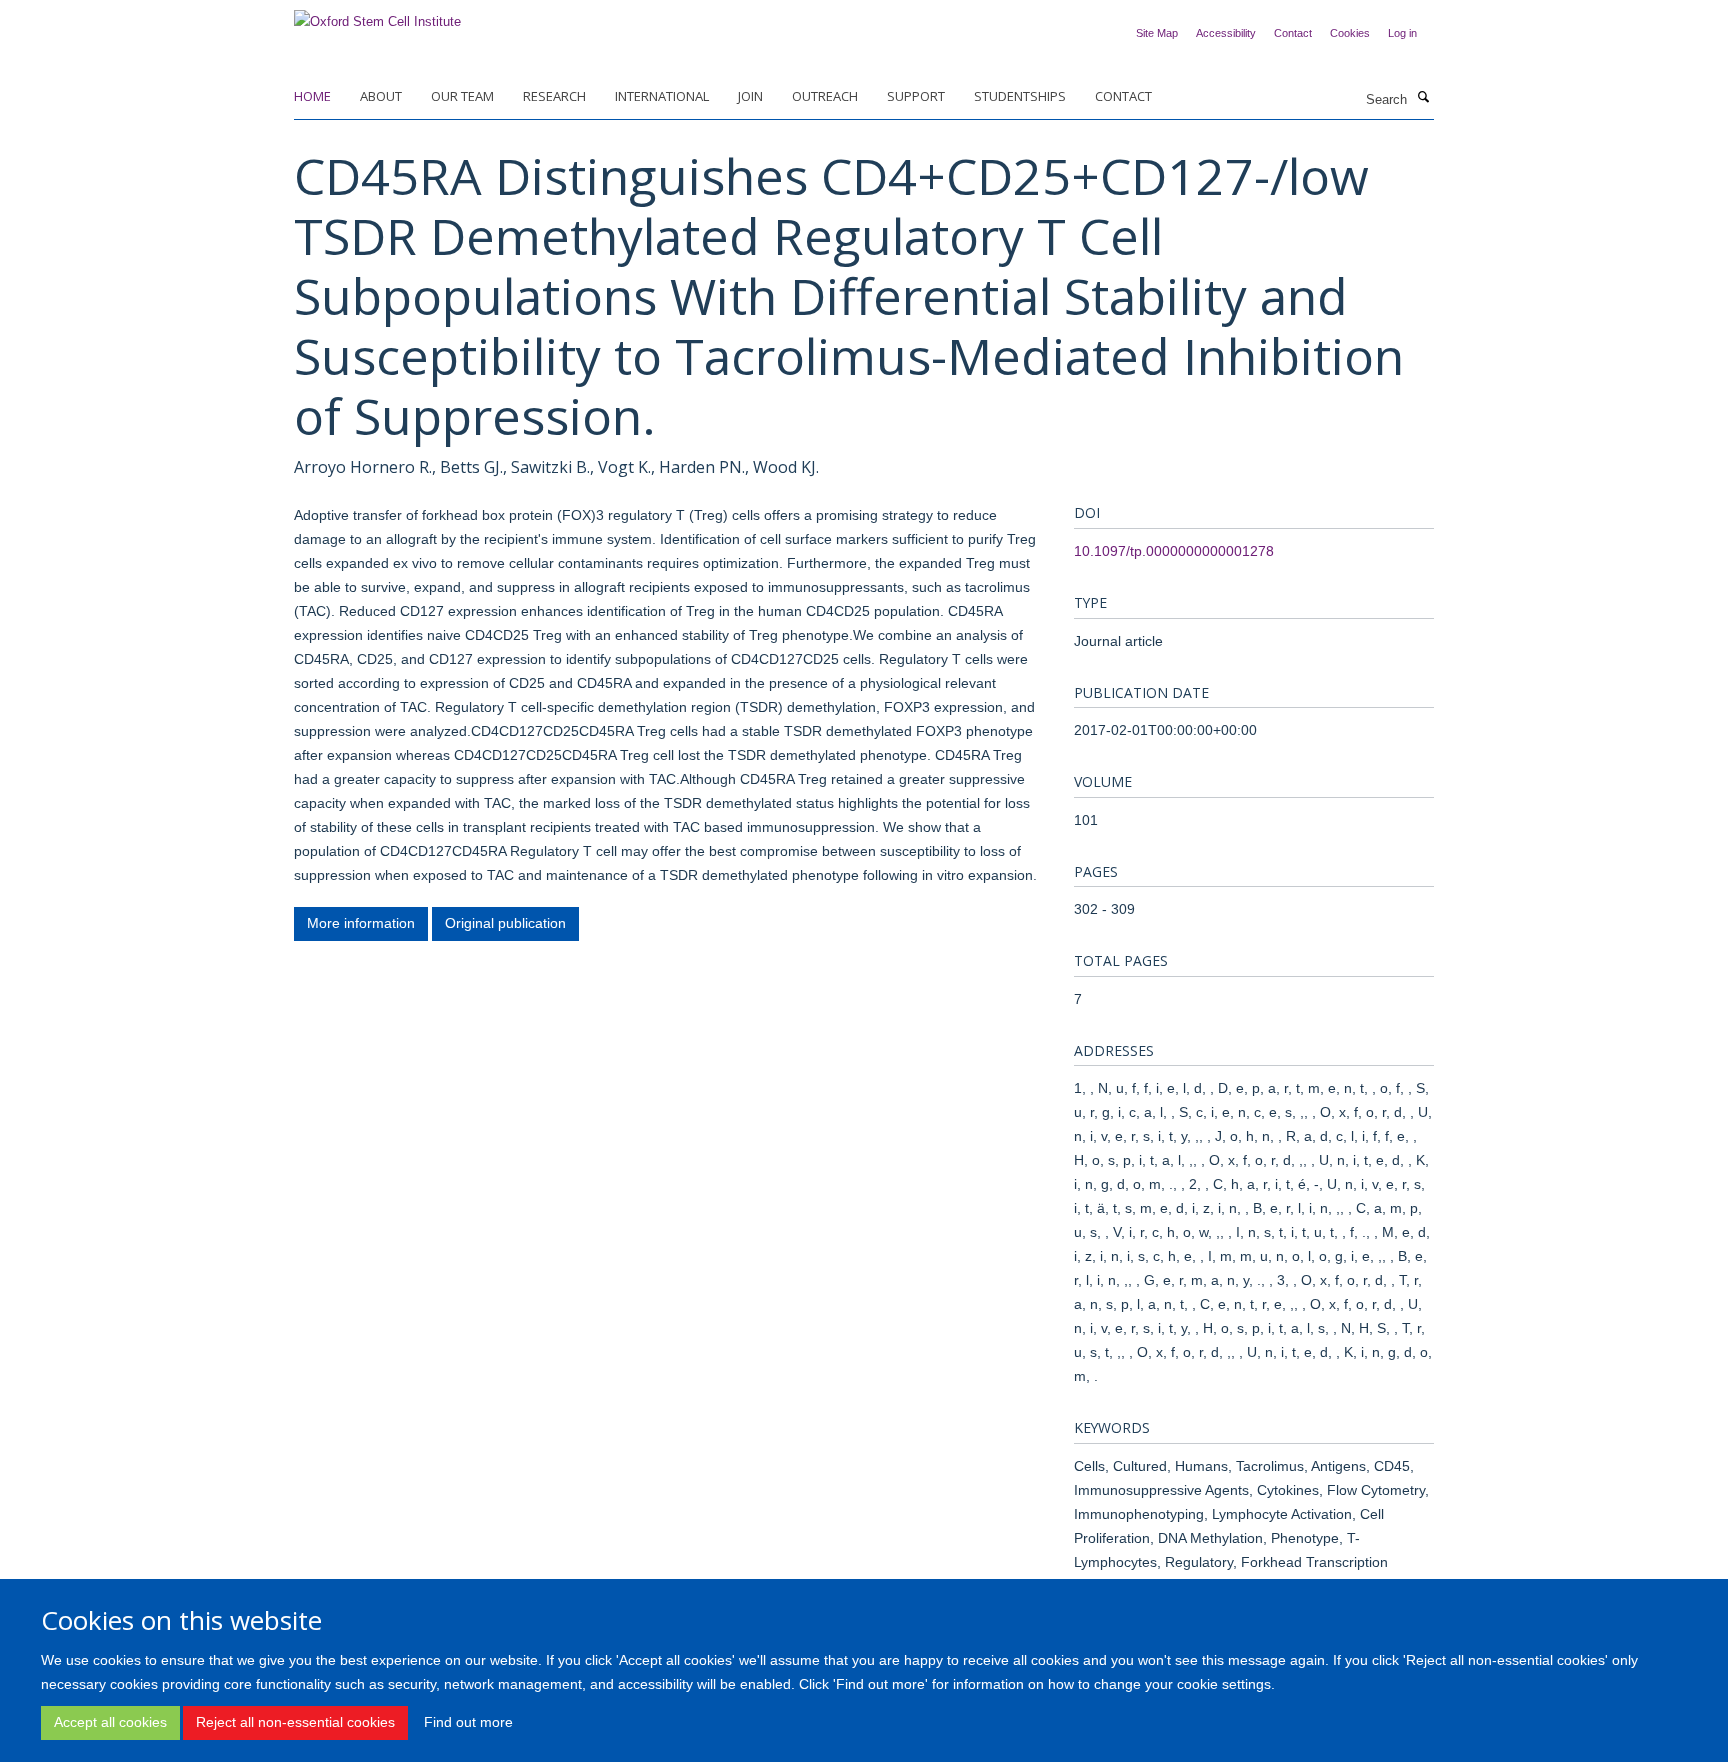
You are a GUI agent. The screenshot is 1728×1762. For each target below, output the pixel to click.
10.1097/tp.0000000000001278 (1174, 551)
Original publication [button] (505, 923)
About (381, 96)
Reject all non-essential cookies (295, 1722)
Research (554, 96)
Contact (1293, 33)
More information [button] (361, 923)
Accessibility (1226, 33)
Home (312, 96)
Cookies (1350, 33)
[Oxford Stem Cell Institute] (377, 15)
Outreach (825, 96)
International (662, 96)
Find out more (468, 1722)
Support (916, 96)
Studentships (1020, 96)
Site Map (1157, 33)
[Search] (1423, 98)
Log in (1402, 33)
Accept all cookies (110, 1722)
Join (750, 96)
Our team (462, 96)
